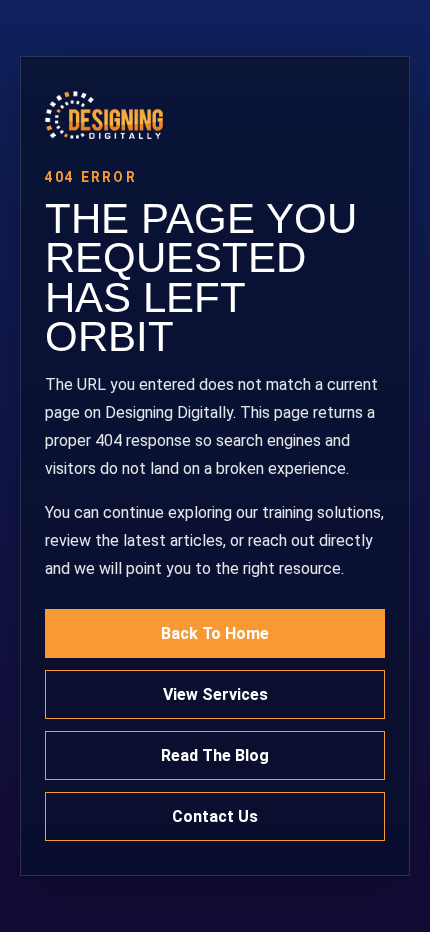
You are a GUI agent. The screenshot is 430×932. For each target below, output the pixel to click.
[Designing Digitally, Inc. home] (215, 115)
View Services (215, 694)
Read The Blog (215, 755)
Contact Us (215, 816)
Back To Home (215, 633)
